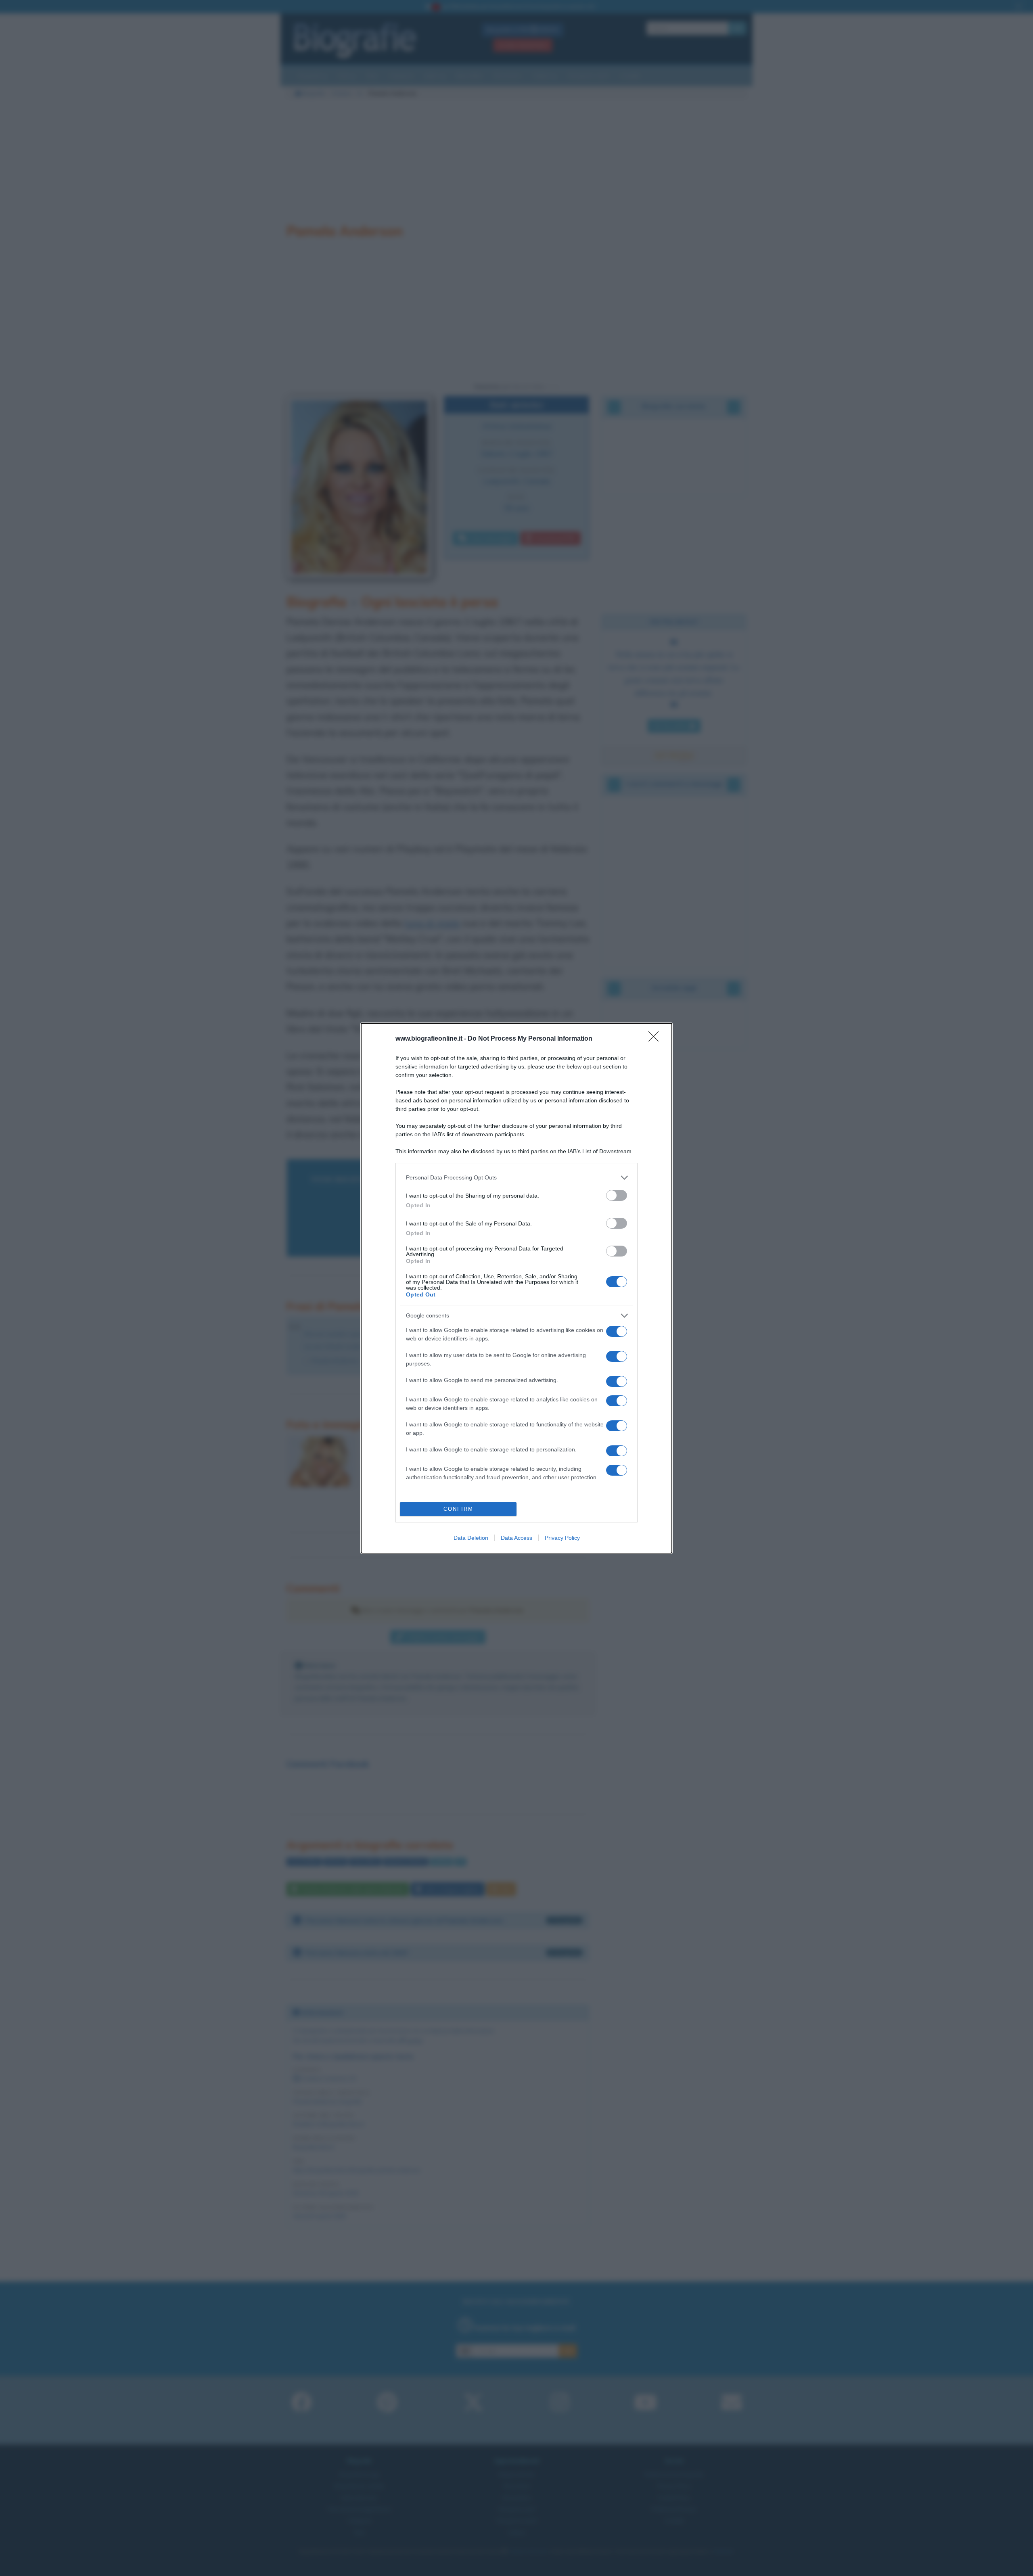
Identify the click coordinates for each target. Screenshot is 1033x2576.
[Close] (656, 1039)
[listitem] (516, 1178)
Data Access (516, 1538)
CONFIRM (458, 1509)
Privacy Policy (562, 1538)
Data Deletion (471, 1538)
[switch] (617, 1195)
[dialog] (516, 1288)
